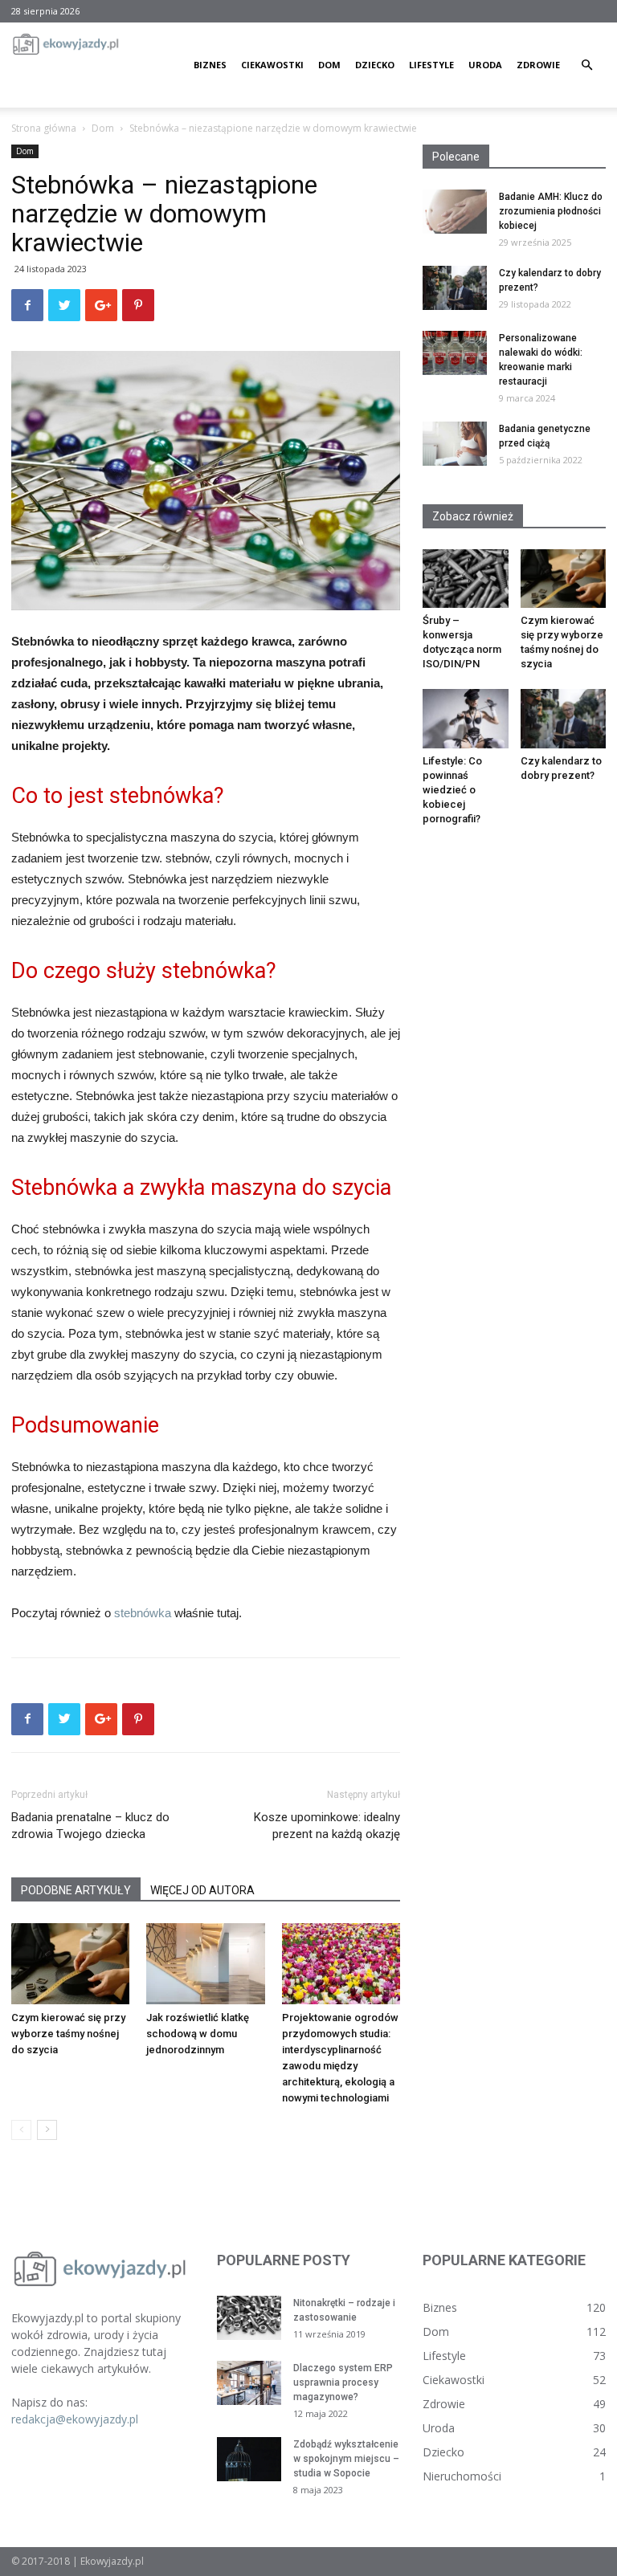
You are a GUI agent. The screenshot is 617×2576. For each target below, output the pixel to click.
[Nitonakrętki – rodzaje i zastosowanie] (249, 2318)
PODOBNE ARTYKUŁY (76, 1890)
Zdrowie (538, 65)
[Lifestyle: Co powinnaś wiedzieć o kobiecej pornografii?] (466, 718)
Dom (329, 65)
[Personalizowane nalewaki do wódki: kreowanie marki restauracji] (455, 353)
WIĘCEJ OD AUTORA (202, 1890)
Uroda (485, 65)
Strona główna (44, 128)
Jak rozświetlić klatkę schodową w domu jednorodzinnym (198, 2034)
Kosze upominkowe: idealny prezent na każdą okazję (327, 1826)
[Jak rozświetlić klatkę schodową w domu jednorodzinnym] (205, 1964)
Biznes (210, 65)
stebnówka (143, 1613)
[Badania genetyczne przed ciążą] (455, 444)
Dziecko (375, 65)
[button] (586, 65)
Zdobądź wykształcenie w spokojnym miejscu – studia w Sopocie (346, 2459)
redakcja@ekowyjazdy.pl (75, 2419)
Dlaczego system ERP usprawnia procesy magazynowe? (343, 2382)
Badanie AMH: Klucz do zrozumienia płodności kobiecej (551, 211)
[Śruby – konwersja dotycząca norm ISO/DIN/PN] (466, 579)
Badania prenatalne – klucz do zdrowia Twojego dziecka (90, 1826)
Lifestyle (431, 65)
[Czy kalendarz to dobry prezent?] (455, 288)
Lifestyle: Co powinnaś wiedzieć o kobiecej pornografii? (452, 790)
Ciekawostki (272, 65)
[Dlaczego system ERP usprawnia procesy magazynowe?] (249, 2383)
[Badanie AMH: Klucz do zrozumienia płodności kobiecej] (455, 212)
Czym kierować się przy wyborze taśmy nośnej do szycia (68, 2034)
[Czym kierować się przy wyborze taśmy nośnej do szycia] (70, 1964)
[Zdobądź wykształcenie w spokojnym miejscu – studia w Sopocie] (249, 2459)
